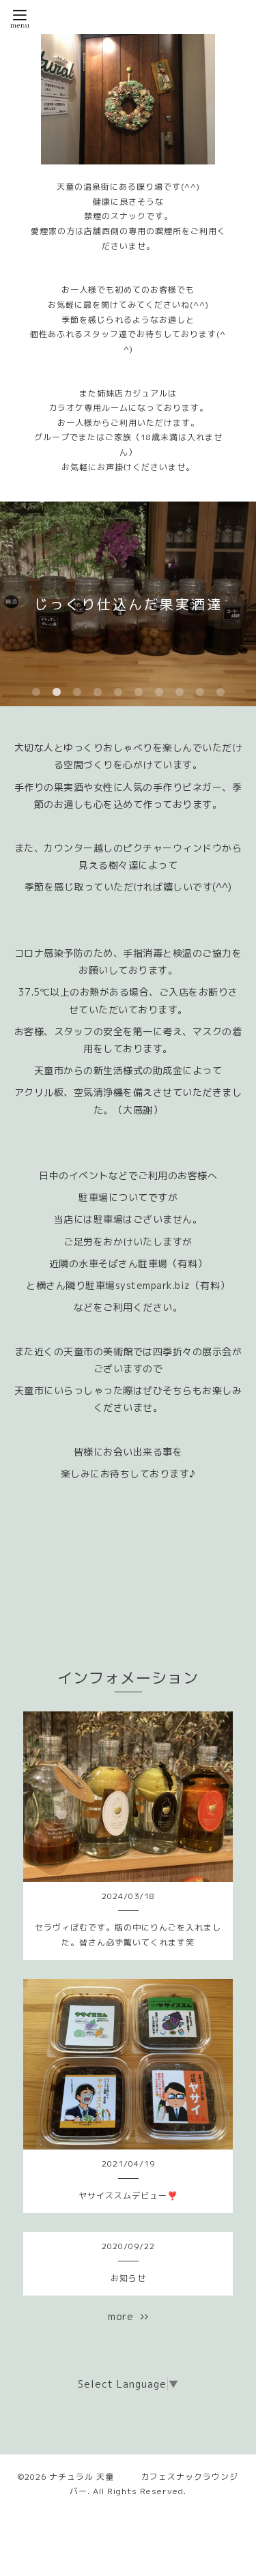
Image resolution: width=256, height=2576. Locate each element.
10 (221, 693)
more (124, 2316)
